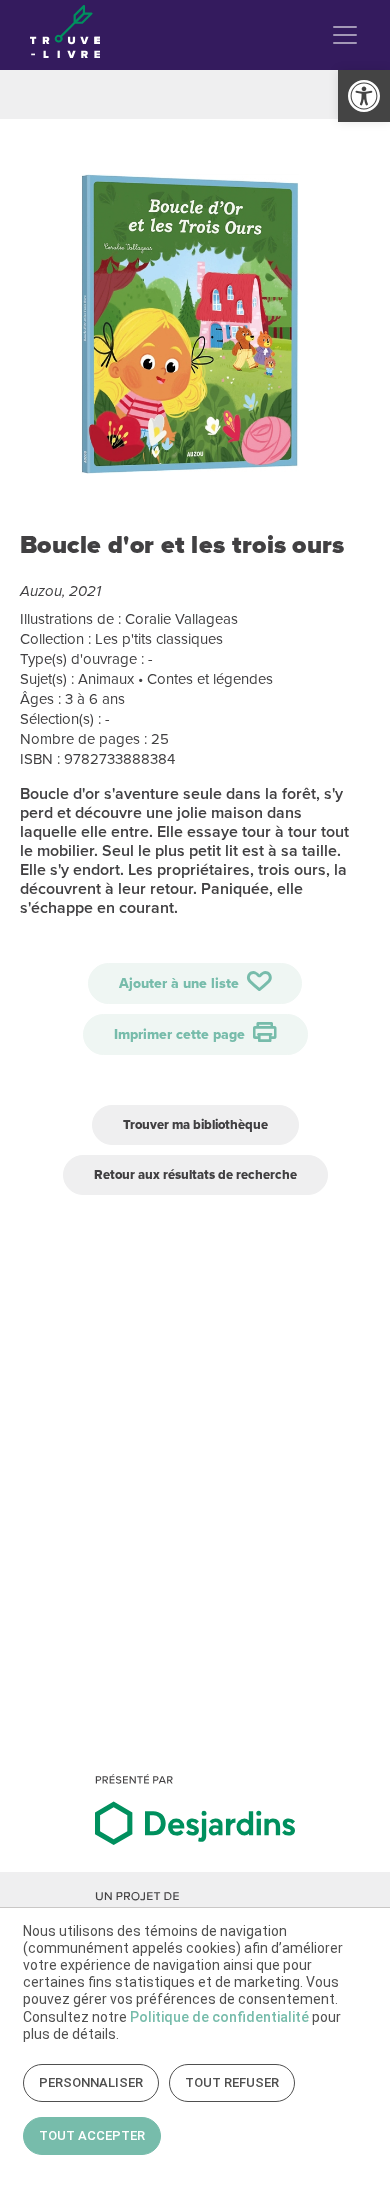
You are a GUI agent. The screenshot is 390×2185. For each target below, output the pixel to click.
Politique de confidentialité (219, 2017)
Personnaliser (91, 2082)
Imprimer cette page (181, 1034)
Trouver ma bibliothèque (195, 1124)
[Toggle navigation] (345, 35)
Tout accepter (92, 2135)
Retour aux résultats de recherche (195, 1174)
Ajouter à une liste (181, 983)
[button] (364, 96)
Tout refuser (232, 2082)
